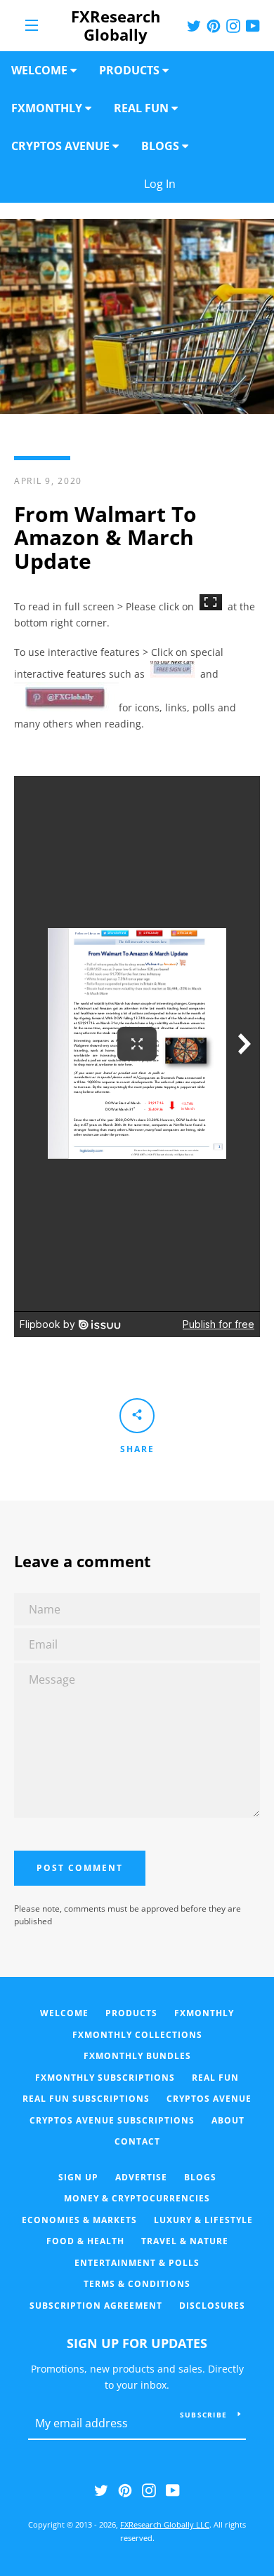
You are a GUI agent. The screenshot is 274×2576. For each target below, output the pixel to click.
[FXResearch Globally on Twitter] (101, 2489)
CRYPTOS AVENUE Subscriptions (112, 2120)
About (228, 2120)
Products (131, 2013)
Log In (203, 184)
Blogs (200, 2177)
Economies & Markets (79, 2220)
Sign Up (78, 2177)
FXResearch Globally (116, 26)
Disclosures (212, 2306)
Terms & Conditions (137, 2284)
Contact (137, 2141)
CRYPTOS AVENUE (209, 2099)
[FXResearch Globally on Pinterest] (125, 2489)
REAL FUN (215, 2078)
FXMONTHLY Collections (137, 2035)
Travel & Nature (185, 2241)
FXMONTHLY (204, 2013)
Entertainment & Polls (137, 2263)
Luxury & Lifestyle (203, 2220)
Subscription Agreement (96, 2306)
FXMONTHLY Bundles (137, 2056)
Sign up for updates (137, 2343)
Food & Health (85, 2241)
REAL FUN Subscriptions (86, 2099)
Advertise (141, 2177)
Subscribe (203, 2415)
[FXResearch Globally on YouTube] (173, 2489)
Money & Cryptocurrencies (137, 2198)
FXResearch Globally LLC (165, 2524)
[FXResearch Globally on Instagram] (149, 2489)
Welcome (64, 2013)
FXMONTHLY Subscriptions (105, 2078)
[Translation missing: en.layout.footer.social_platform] (194, 25)
